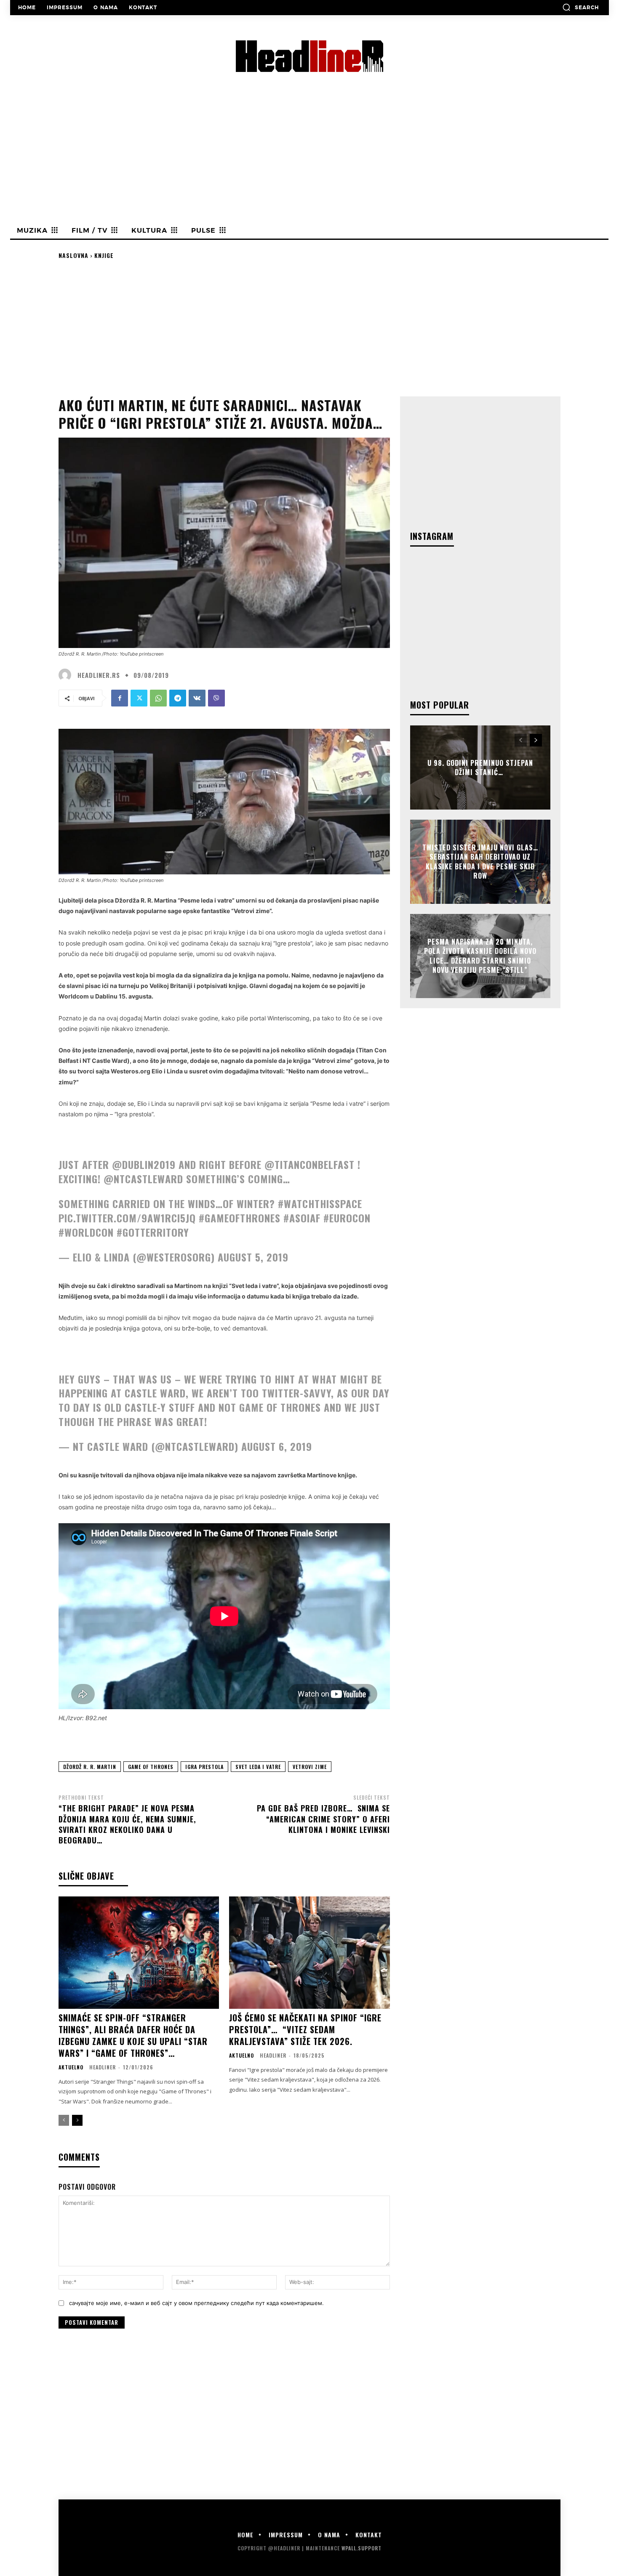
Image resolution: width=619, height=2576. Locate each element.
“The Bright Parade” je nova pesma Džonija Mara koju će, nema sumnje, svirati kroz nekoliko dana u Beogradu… (127, 1824)
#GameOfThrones (240, 1218)
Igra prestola (204, 1767)
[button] (580, 7)
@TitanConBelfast (309, 1164)
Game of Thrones (151, 1767)
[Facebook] (120, 698)
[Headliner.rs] (67, 675)
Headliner (103, 2067)
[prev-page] (64, 2120)
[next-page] (77, 2120)
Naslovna (73, 255)
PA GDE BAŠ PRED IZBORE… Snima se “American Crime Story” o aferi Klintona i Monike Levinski (323, 1819)
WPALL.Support (362, 2548)
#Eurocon (347, 1218)
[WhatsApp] (158, 698)
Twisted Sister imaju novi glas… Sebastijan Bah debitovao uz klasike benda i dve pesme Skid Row (480, 862)
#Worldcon (86, 1232)
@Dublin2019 (144, 1164)
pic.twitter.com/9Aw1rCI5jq (127, 1218)
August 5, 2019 (253, 1257)
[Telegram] (178, 698)
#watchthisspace (320, 1203)
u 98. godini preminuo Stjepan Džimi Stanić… (480, 767)
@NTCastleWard (143, 1179)
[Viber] (216, 698)
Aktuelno (71, 2067)
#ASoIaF (302, 1218)
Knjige (104, 255)
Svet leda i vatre (258, 1767)
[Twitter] (139, 698)
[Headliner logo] (309, 56)
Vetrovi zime (310, 1767)
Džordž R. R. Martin (90, 1767)
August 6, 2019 (277, 1446)
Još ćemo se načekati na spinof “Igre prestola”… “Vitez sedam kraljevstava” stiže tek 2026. (305, 2029)
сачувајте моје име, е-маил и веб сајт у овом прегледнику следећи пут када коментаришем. (196, 2303)
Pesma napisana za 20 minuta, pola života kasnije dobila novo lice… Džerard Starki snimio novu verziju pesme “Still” (480, 956)
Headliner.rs (99, 675)
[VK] (197, 698)
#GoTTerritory (153, 1232)
